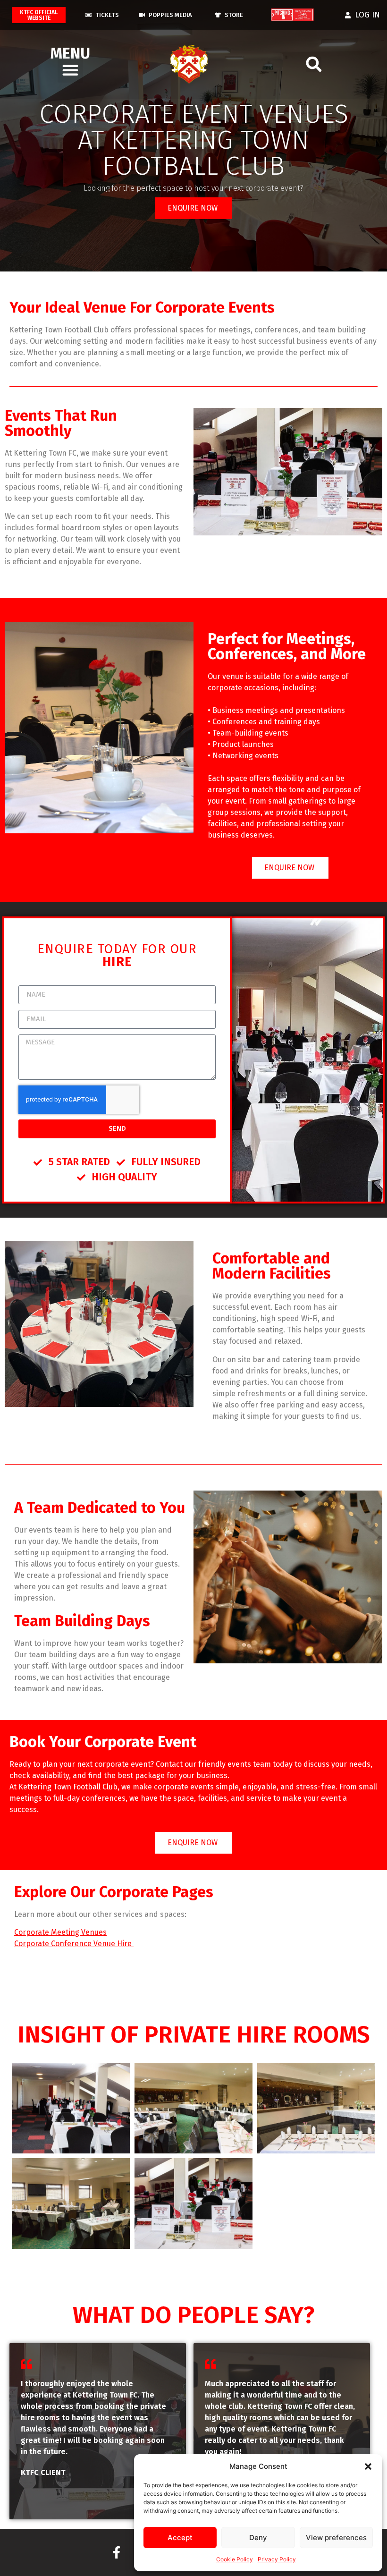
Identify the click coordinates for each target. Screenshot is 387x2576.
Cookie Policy (235, 2559)
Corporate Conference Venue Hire (74, 1944)
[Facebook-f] (117, 2552)
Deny (258, 2538)
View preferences (336, 2538)
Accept (180, 2538)
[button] (368, 2466)
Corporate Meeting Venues (60, 1932)
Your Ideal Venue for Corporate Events (142, 307)
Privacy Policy (277, 2559)
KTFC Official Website (39, 15)
